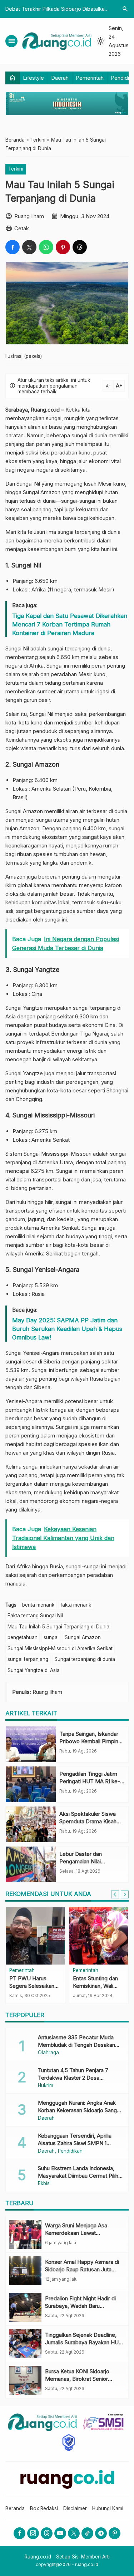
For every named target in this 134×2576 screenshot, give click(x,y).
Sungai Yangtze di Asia (34, 1670)
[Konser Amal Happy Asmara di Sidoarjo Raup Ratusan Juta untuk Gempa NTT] (25, 2271)
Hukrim (46, 2086)
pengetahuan (23, 1637)
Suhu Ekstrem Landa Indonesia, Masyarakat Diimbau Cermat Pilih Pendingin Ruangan (78, 2176)
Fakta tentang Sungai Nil (35, 1616)
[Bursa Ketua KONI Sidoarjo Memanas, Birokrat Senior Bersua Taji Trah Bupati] (25, 2380)
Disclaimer (75, 2508)
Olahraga (48, 2053)
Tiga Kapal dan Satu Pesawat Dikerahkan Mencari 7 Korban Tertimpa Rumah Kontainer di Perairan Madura (70, 624)
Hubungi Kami (108, 2508)
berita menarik (38, 1605)
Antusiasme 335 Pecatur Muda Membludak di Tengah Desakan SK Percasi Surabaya (76, 2045)
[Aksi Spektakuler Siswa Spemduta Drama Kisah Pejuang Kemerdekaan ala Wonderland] (31, 1824)
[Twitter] (74, 2533)
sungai (51, 1637)
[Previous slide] (115, 1894)
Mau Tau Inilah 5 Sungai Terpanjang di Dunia (58, 1627)
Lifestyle (34, 78)
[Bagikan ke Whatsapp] (46, 247)
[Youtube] (60, 2533)
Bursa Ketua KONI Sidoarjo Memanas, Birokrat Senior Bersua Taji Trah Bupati (77, 2379)
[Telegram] (101, 2533)
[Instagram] (33, 2533)
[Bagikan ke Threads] (80, 247)
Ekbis (44, 2184)
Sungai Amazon (83, 1637)
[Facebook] (19, 2533)
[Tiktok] (87, 2533)
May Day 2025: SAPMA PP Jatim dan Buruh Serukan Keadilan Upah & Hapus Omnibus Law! (67, 1329)
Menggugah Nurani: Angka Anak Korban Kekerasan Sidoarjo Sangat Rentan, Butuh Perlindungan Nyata (80, 2110)
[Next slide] (125, 1894)
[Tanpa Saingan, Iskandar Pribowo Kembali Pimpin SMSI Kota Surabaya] (31, 1744)
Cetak (22, 228)
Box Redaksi (44, 2508)
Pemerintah (90, 78)
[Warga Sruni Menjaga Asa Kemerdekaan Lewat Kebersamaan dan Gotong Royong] (25, 2234)
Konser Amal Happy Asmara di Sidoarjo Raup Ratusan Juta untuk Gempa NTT (82, 2269)
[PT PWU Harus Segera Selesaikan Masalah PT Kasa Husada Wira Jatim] (35, 1936)
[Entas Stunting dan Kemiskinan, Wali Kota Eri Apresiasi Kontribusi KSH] (99, 1936)
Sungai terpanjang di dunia (85, 1659)
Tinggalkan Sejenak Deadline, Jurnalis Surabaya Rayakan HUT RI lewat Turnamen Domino (84, 2342)
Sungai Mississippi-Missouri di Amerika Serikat (60, 1648)
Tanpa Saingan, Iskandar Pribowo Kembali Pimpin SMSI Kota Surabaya (89, 1741)
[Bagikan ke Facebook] (13, 247)
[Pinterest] (115, 2533)
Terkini (16, 169)
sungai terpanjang (28, 1659)
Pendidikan (70, 2151)
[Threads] (47, 2533)
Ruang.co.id (45, 410)
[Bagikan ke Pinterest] (63, 247)
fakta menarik (76, 1605)
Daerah (60, 78)
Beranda (15, 2508)
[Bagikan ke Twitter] (29, 247)
